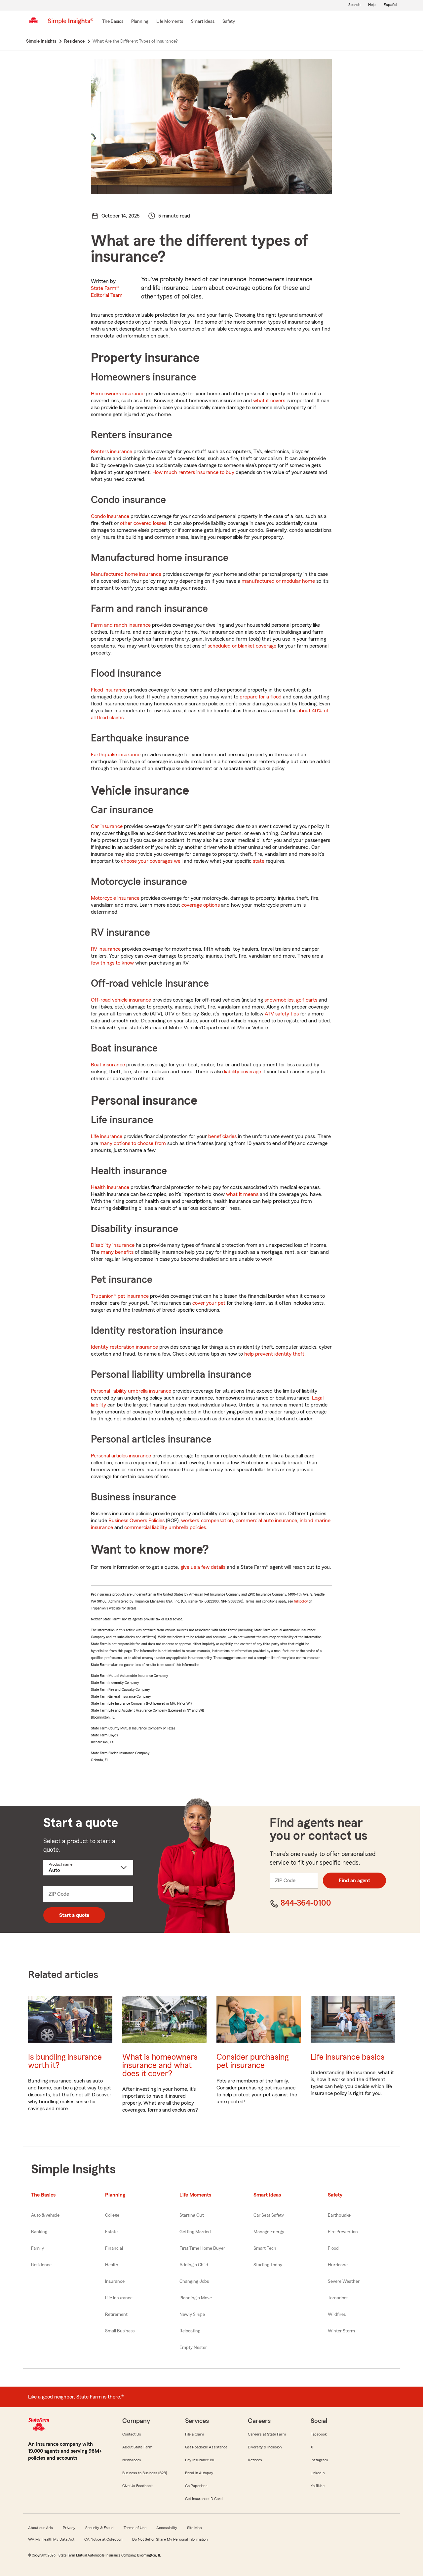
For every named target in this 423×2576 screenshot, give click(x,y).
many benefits (117, 1252)
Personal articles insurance (121, 1456)
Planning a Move (196, 2298)
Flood (333, 2248)
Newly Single (192, 2315)
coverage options (201, 905)
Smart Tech (265, 2248)
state (259, 861)
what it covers (269, 401)
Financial (114, 2248)
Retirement (116, 2315)
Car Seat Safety (269, 2215)
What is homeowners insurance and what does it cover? (160, 2065)
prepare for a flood (261, 697)
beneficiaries (222, 1136)
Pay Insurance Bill (200, 2460)
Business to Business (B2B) (145, 2473)
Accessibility (167, 2528)
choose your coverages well (152, 861)
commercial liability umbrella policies (165, 1527)
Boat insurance (108, 1065)
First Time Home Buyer (202, 2248)
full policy (301, 1601)
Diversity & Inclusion (265, 2447)
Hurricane (338, 2265)
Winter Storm (341, 2331)
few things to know (112, 963)
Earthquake (339, 2215)
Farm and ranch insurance (121, 625)
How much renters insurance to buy (193, 472)
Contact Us (132, 2434)
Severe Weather (344, 2281)
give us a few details (203, 1567)
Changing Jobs (194, 2281)
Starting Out (192, 2215)
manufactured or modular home (278, 581)
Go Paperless (196, 2486)
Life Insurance (119, 2298)
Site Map (194, 2528)
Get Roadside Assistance (206, 2447)
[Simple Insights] (71, 24)
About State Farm (137, 2447)
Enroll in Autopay (199, 2473)
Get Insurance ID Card (204, 2499)
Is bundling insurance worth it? (65, 2061)
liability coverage (243, 1072)
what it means (242, 1194)
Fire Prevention (343, 2232)
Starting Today (268, 2265)
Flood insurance (109, 690)
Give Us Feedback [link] (137, 2486)
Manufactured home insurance (126, 574)
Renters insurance (112, 452)
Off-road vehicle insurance (121, 1000)
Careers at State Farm (267, 2434)
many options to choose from (133, 1143)
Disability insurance (113, 1245)
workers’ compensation (207, 1521)
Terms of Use (135, 2528)
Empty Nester (193, 2348)
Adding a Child (194, 2265)
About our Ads (40, 2528)
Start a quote (74, 1915)
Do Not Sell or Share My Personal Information (170, 2539)
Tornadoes (338, 2298)
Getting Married (195, 2232)
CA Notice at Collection (103, 2539)
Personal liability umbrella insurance (131, 1391)
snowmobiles (279, 1000)
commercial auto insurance (266, 1521)
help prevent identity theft (274, 1354)
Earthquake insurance (116, 755)
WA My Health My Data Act (51, 2539)
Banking (39, 2232)
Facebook (319, 2434)
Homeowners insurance (118, 394)
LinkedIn (318, 2473)
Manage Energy (269, 2232)
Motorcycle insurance (115, 898)
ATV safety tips (282, 1014)
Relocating (190, 2331)
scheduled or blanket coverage (242, 646)
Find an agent (354, 1881)
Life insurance (107, 1136)
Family (38, 2248)
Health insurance (110, 1187)
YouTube (318, 2486)
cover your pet (209, 1303)
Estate (111, 2232)
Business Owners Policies (136, 1521)
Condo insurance (110, 516)
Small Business (120, 2331)
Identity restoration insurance (124, 1347)
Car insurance (107, 826)
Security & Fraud (99, 2528)
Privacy (69, 2528)
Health (112, 2265)
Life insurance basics (348, 2057)
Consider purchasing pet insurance (252, 2061)
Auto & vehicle (45, 2215)
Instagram (319, 2460)
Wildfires (337, 2315)
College (112, 2215)
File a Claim (194, 2434)
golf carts (307, 1000)
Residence (41, 2265)
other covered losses (143, 523)
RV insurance (106, 949)
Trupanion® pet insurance (120, 1296)
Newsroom (132, 2460)
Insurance (115, 2281)
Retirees (255, 2460)
